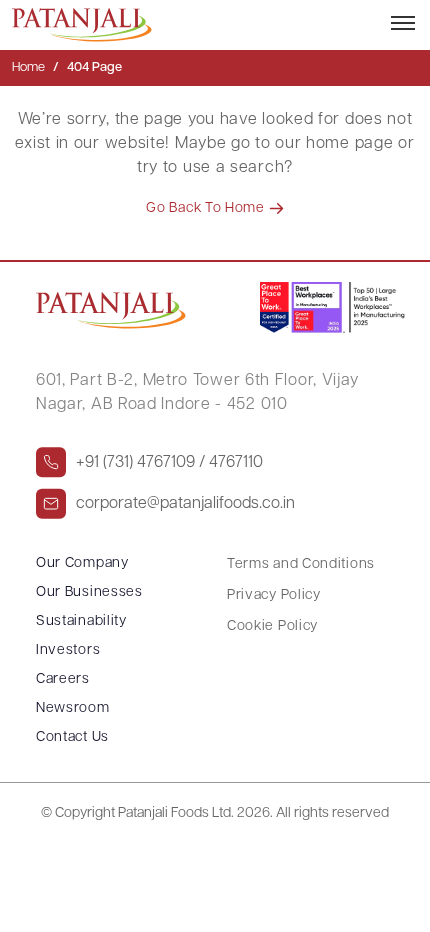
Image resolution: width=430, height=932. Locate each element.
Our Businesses (89, 592)
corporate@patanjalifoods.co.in (185, 504)
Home (28, 67)
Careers (63, 679)
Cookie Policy (272, 626)
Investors (68, 650)
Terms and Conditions (301, 564)
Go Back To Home (207, 208)
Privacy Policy (274, 595)
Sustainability (81, 621)
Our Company (82, 563)
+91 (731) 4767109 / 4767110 (169, 463)
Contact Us (72, 737)
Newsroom (73, 708)
